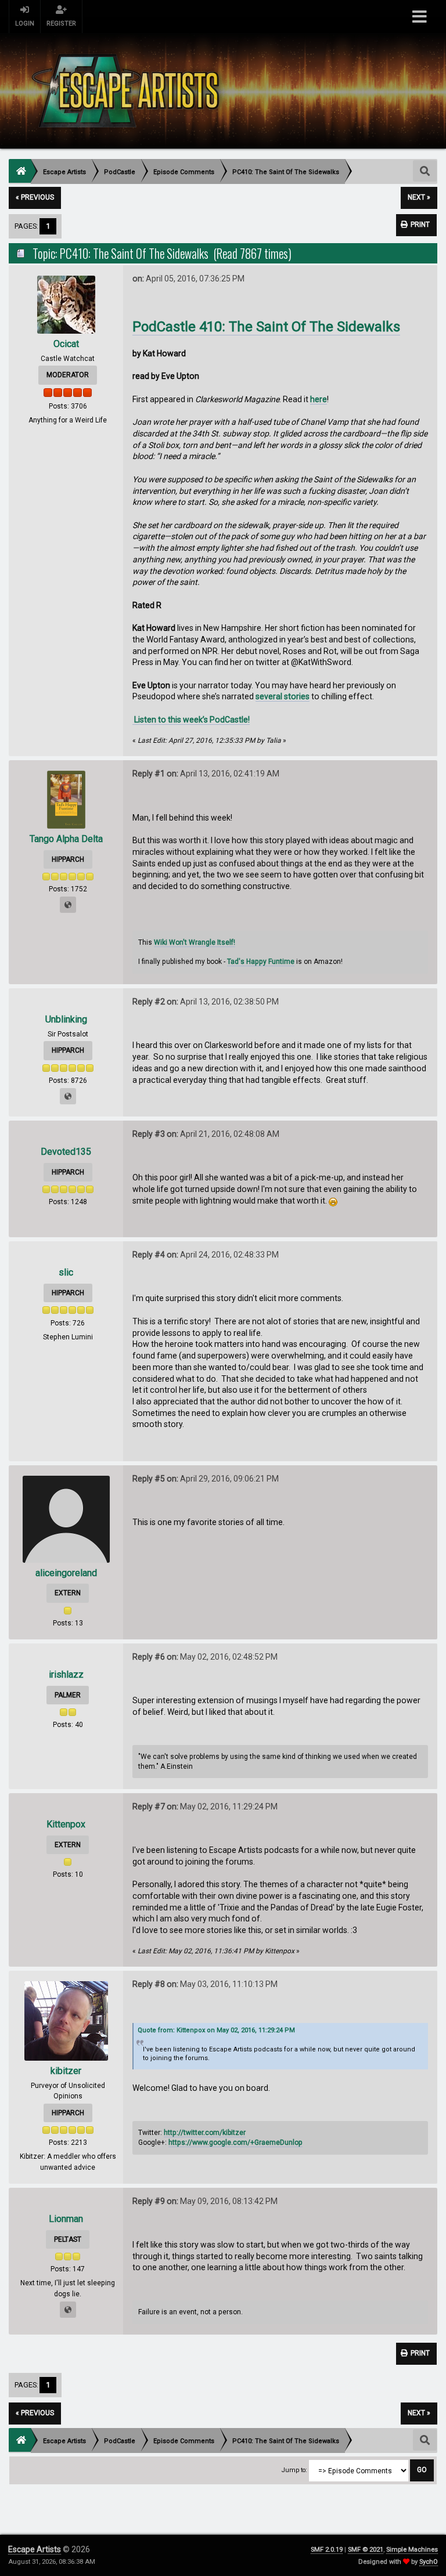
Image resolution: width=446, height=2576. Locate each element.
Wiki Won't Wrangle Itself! (195, 942)
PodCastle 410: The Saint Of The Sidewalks (266, 327)
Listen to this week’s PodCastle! (191, 720)
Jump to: (294, 2470)
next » (419, 197)
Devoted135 (66, 1152)
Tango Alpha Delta (66, 839)
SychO (429, 2562)
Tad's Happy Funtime (261, 962)
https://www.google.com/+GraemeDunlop (235, 2143)
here (319, 399)
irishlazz (66, 1674)
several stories (283, 696)
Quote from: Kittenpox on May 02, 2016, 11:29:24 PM (216, 2030)
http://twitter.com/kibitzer (205, 2133)
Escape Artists (35, 2549)
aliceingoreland (66, 1573)
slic (66, 1272)
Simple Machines (412, 2550)
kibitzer (66, 2071)
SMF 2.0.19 (327, 2550)
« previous (35, 197)
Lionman (66, 2219)
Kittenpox (66, 1824)
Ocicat (66, 344)
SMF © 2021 (366, 2550)
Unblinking (66, 1019)
